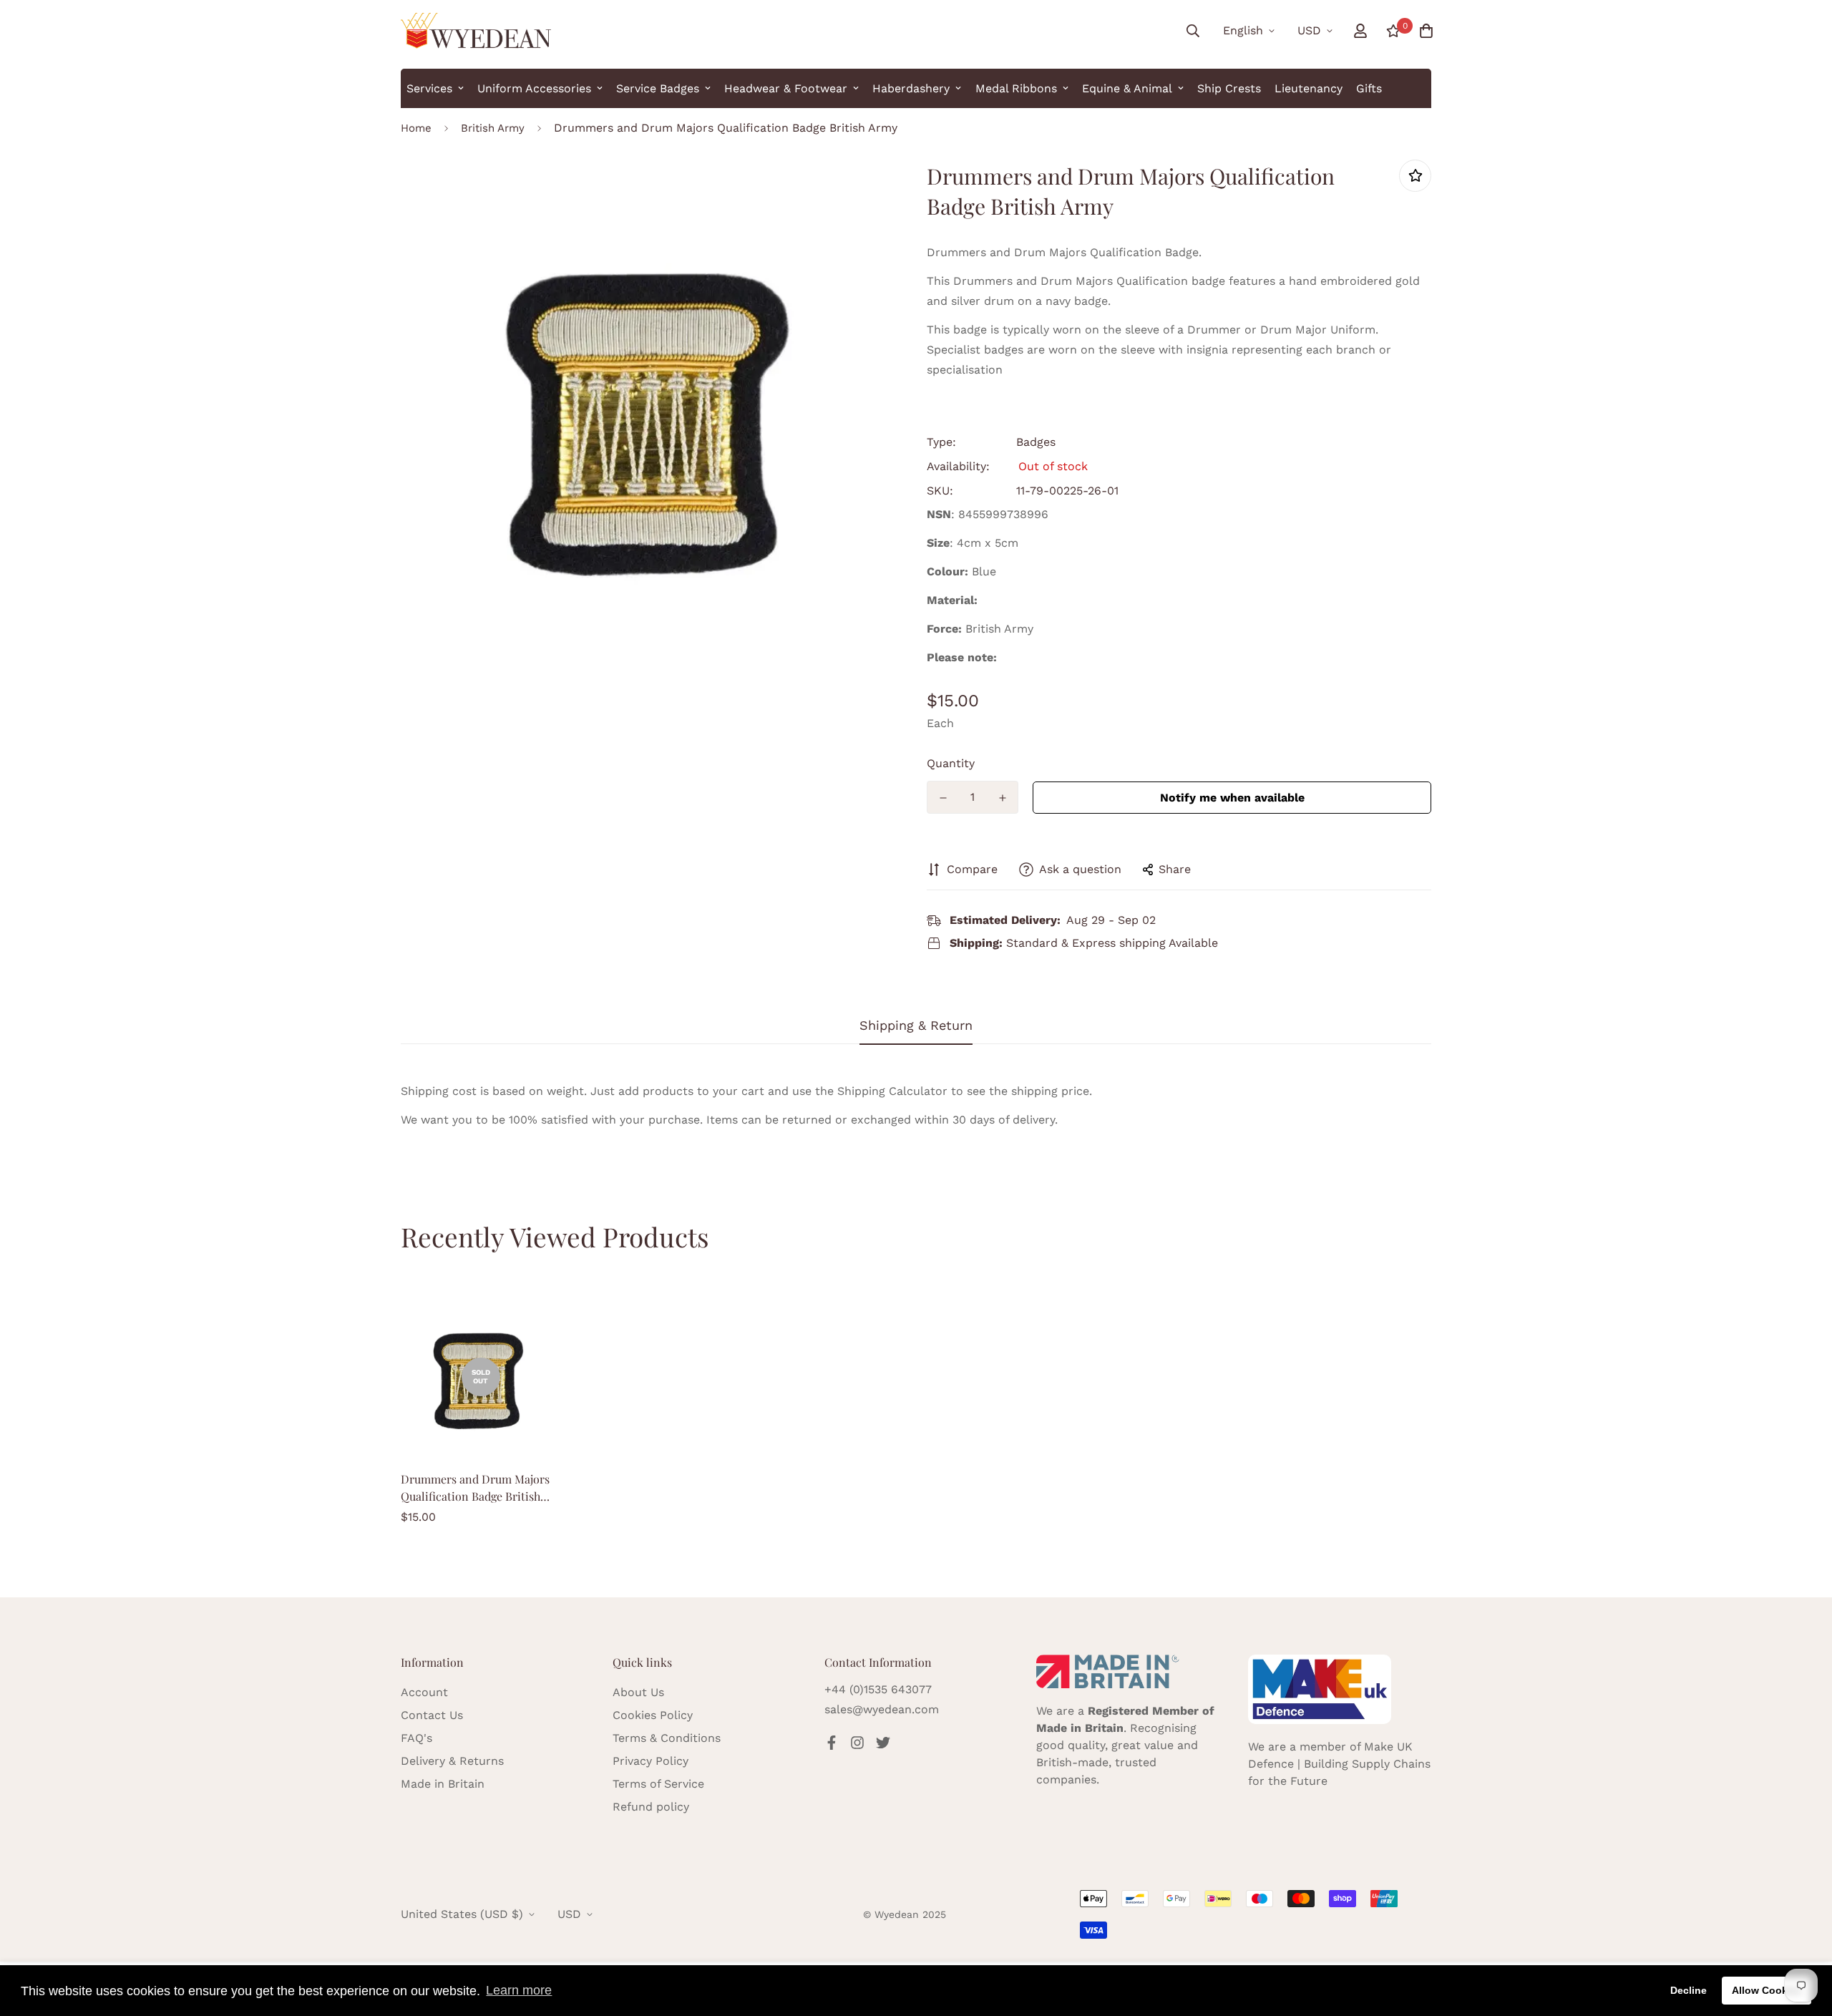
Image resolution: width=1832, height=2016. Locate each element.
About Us (638, 1692)
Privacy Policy (651, 1761)
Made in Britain (443, 1784)
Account (424, 1692)
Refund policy (651, 1807)
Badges (1036, 442)
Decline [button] (1689, 1990)
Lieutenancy (1309, 88)
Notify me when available (1232, 798)
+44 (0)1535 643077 (878, 1689)
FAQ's (416, 1738)
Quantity (951, 763)
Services (429, 88)
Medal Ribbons (1016, 88)
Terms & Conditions (667, 1738)
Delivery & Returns (452, 1761)
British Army (493, 128)
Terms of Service (658, 1784)
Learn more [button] (519, 1990)
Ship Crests (1229, 88)
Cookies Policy (653, 1715)
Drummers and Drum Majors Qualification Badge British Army (475, 1488)
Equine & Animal (1127, 88)
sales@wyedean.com (882, 1709)
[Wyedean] (476, 31)
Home (416, 128)
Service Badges (658, 88)
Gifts (1369, 88)
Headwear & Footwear (786, 88)
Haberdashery (911, 88)
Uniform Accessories (534, 88)
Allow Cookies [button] (1767, 1990)
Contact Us (432, 1715)
